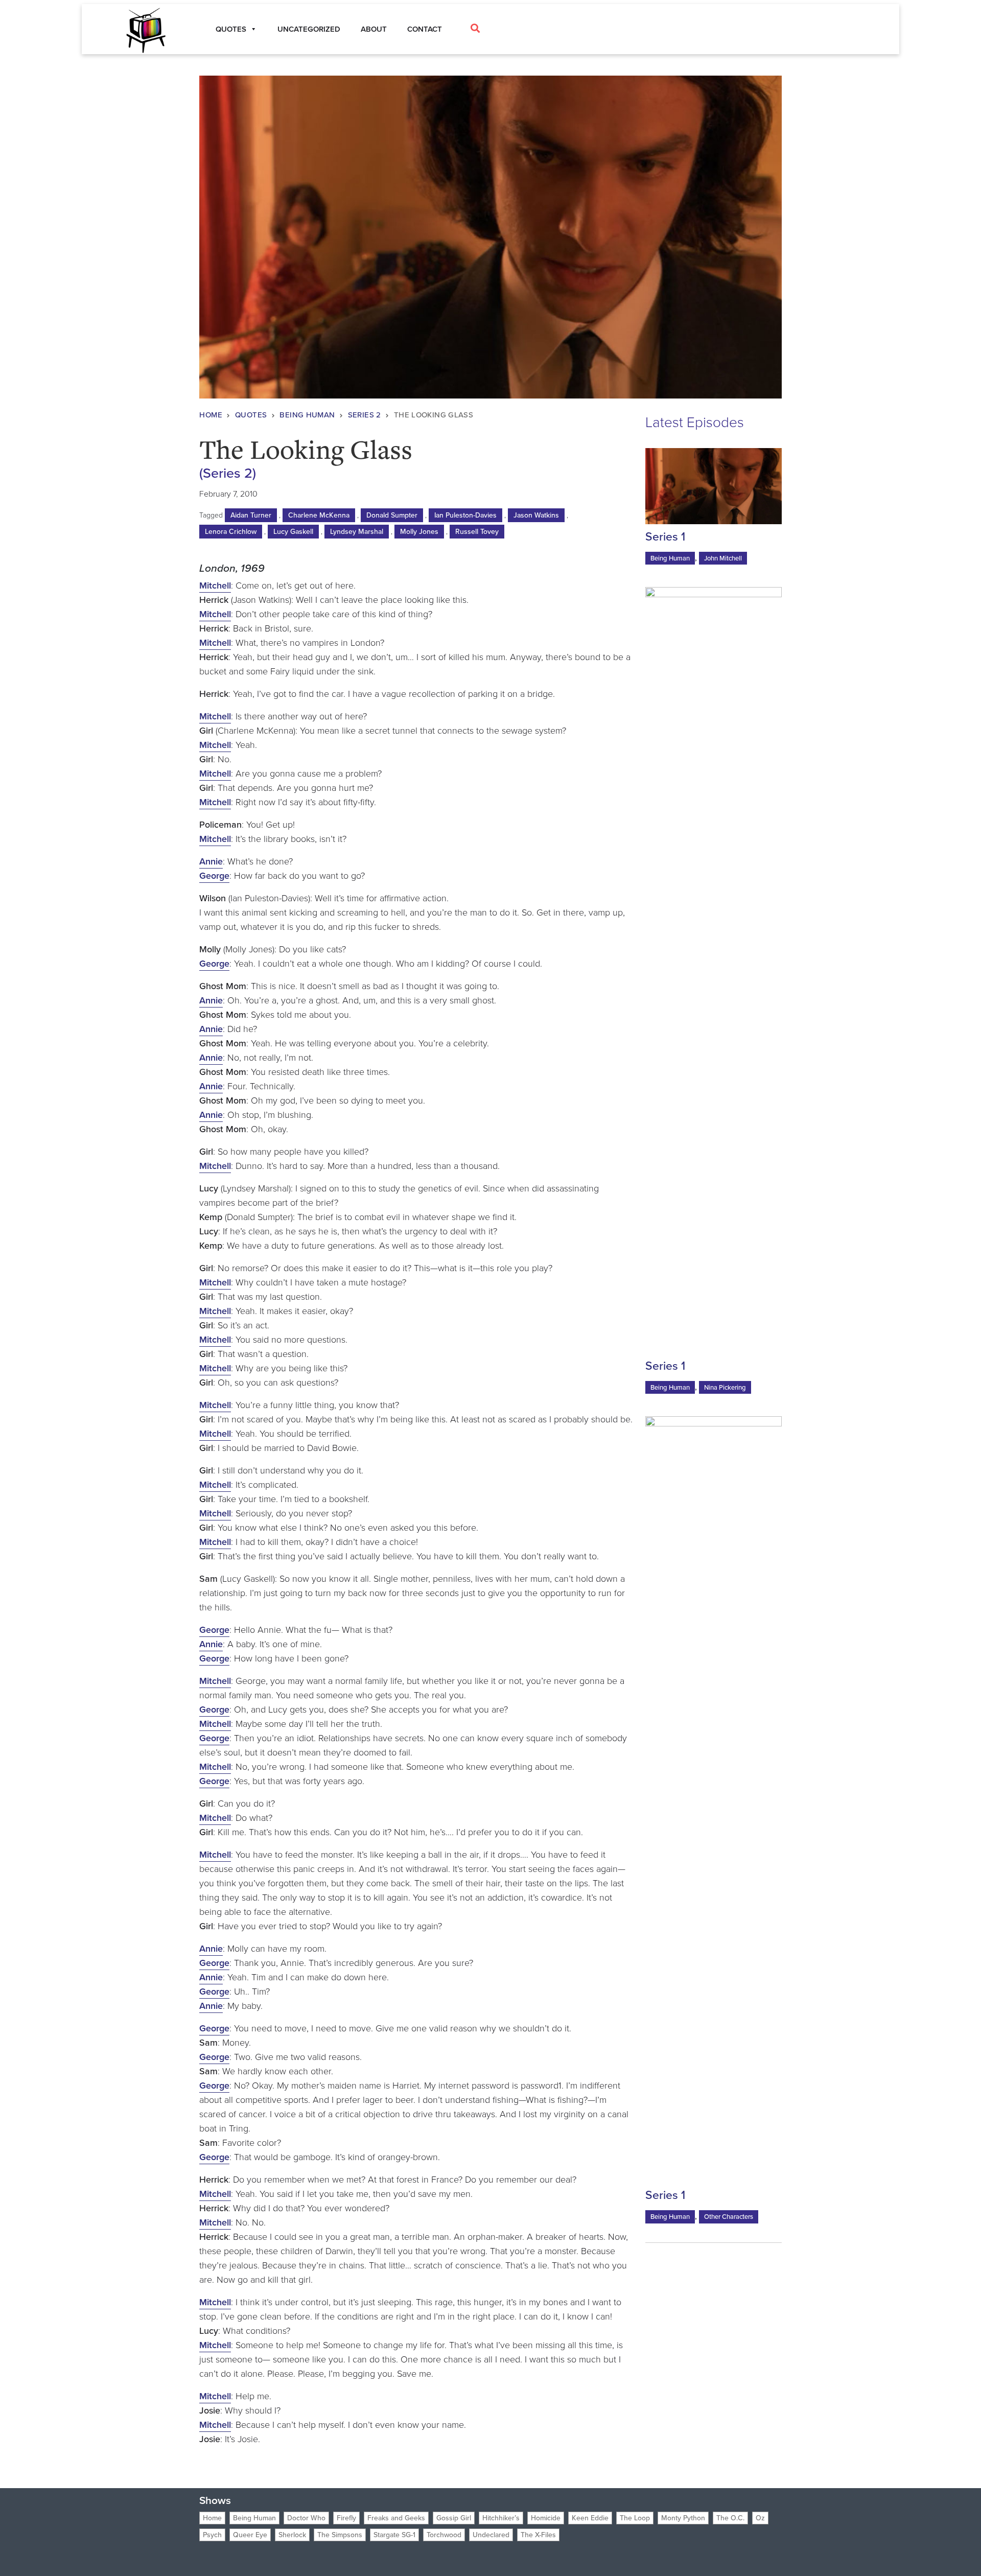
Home (211, 415)
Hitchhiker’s (501, 2518)
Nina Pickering (725, 1387)
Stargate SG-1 (394, 2535)
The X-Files (538, 2535)
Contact (425, 29)
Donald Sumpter (392, 515)
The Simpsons (340, 2535)
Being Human (307, 415)
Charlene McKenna (319, 515)
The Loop (635, 2518)
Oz (760, 2518)
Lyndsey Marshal (357, 532)
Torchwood (444, 2535)
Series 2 (365, 415)
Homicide (546, 2518)
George (214, 876)
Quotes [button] (231, 29)
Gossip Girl (454, 2518)
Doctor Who (306, 2518)
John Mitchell (723, 558)
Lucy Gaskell (293, 532)
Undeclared (491, 2535)
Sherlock (292, 2535)
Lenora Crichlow (231, 532)
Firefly (346, 2518)
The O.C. (730, 2518)
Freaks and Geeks (396, 2518)
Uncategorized (309, 29)
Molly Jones (419, 532)
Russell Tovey (477, 532)
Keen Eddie (590, 2518)
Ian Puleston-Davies (465, 515)
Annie (211, 861)
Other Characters (729, 2217)
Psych (212, 2535)
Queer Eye (250, 2535)
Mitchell (215, 586)
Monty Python (683, 2518)
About (374, 29)
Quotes (251, 415)
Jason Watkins (536, 515)
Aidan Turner (251, 515)
